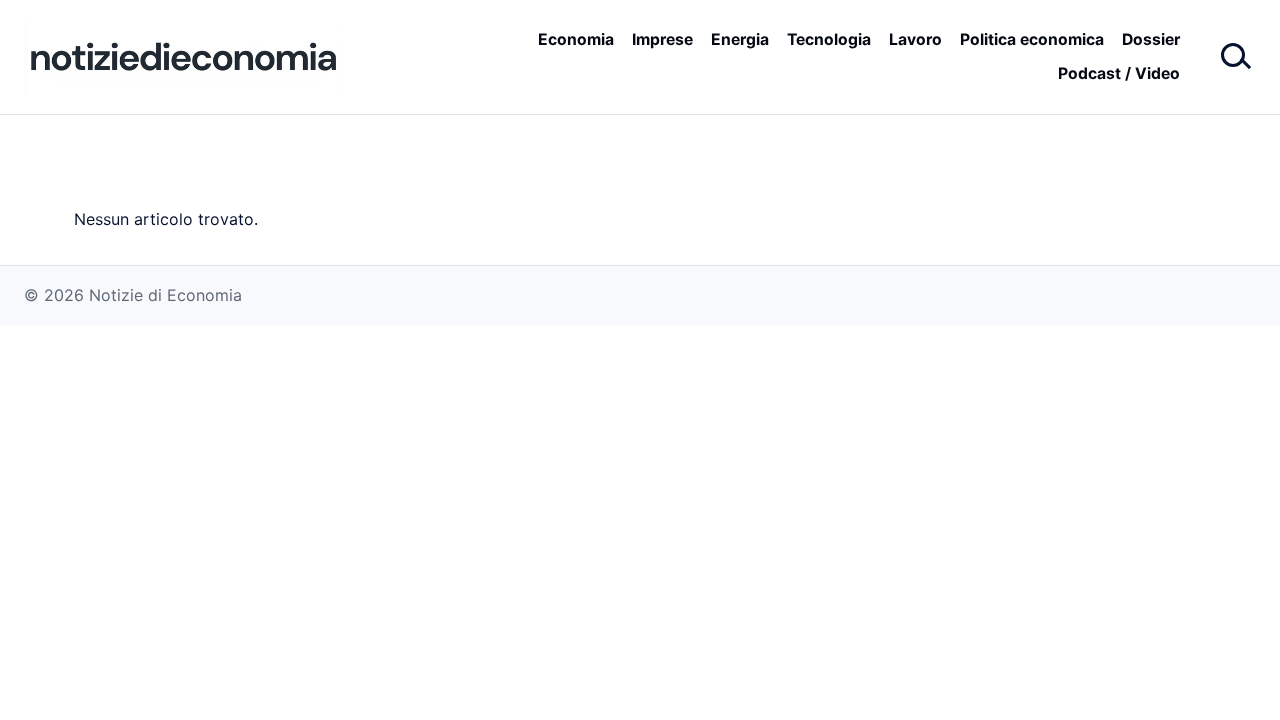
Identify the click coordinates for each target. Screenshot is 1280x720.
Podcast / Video (1119, 73)
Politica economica (1032, 39)
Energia (740, 39)
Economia (576, 39)
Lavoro (915, 39)
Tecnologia (829, 39)
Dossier (1151, 39)
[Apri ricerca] (1234, 57)
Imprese (662, 39)
